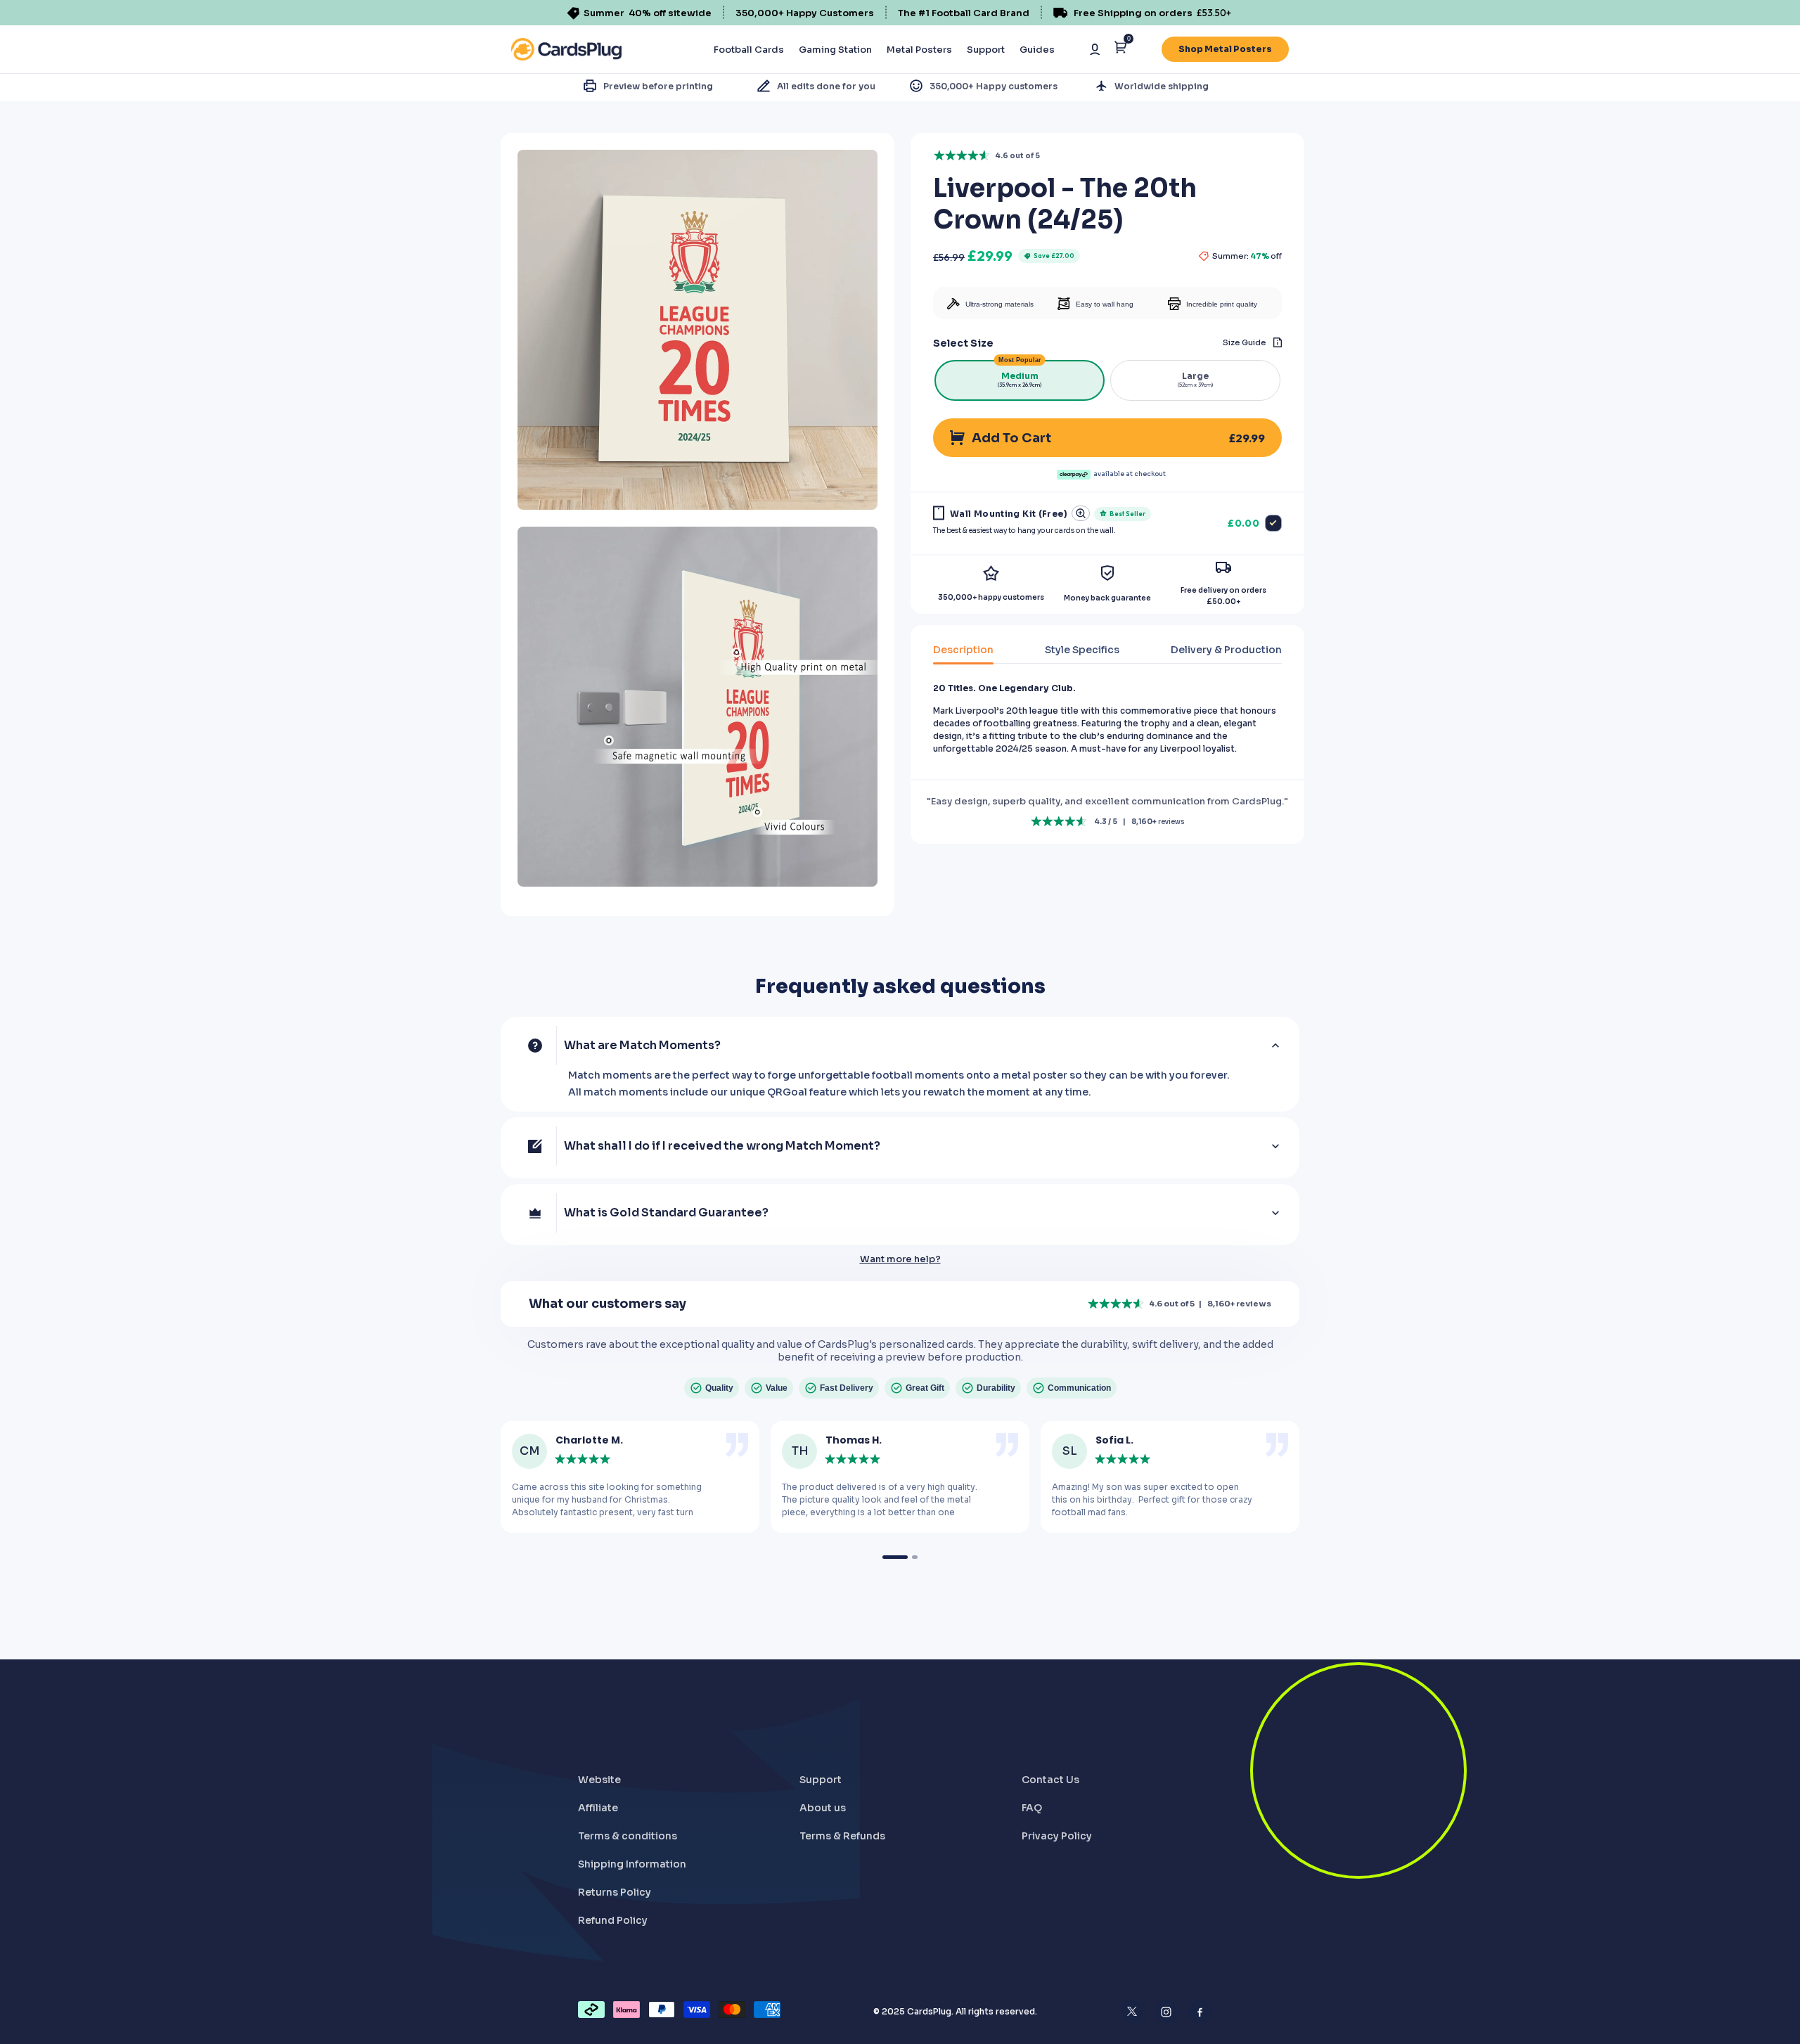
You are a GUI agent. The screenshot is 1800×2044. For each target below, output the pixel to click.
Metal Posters (919, 50)
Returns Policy (615, 1892)
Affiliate (598, 1808)
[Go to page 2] (915, 1557)
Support (986, 50)
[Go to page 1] (895, 1557)
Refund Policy (613, 1920)
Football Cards (749, 50)
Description (963, 650)
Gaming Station (835, 50)
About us (823, 1808)
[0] (1120, 50)
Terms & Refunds (842, 1836)
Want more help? (900, 1259)
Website (599, 1780)
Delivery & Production (1226, 650)
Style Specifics (1082, 650)
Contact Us (1050, 1780)
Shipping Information (632, 1864)
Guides (1037, 50)
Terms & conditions (628, 1836)
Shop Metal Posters (1225, 49)
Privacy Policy (1057, 1836)
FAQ (1032, 1808)
